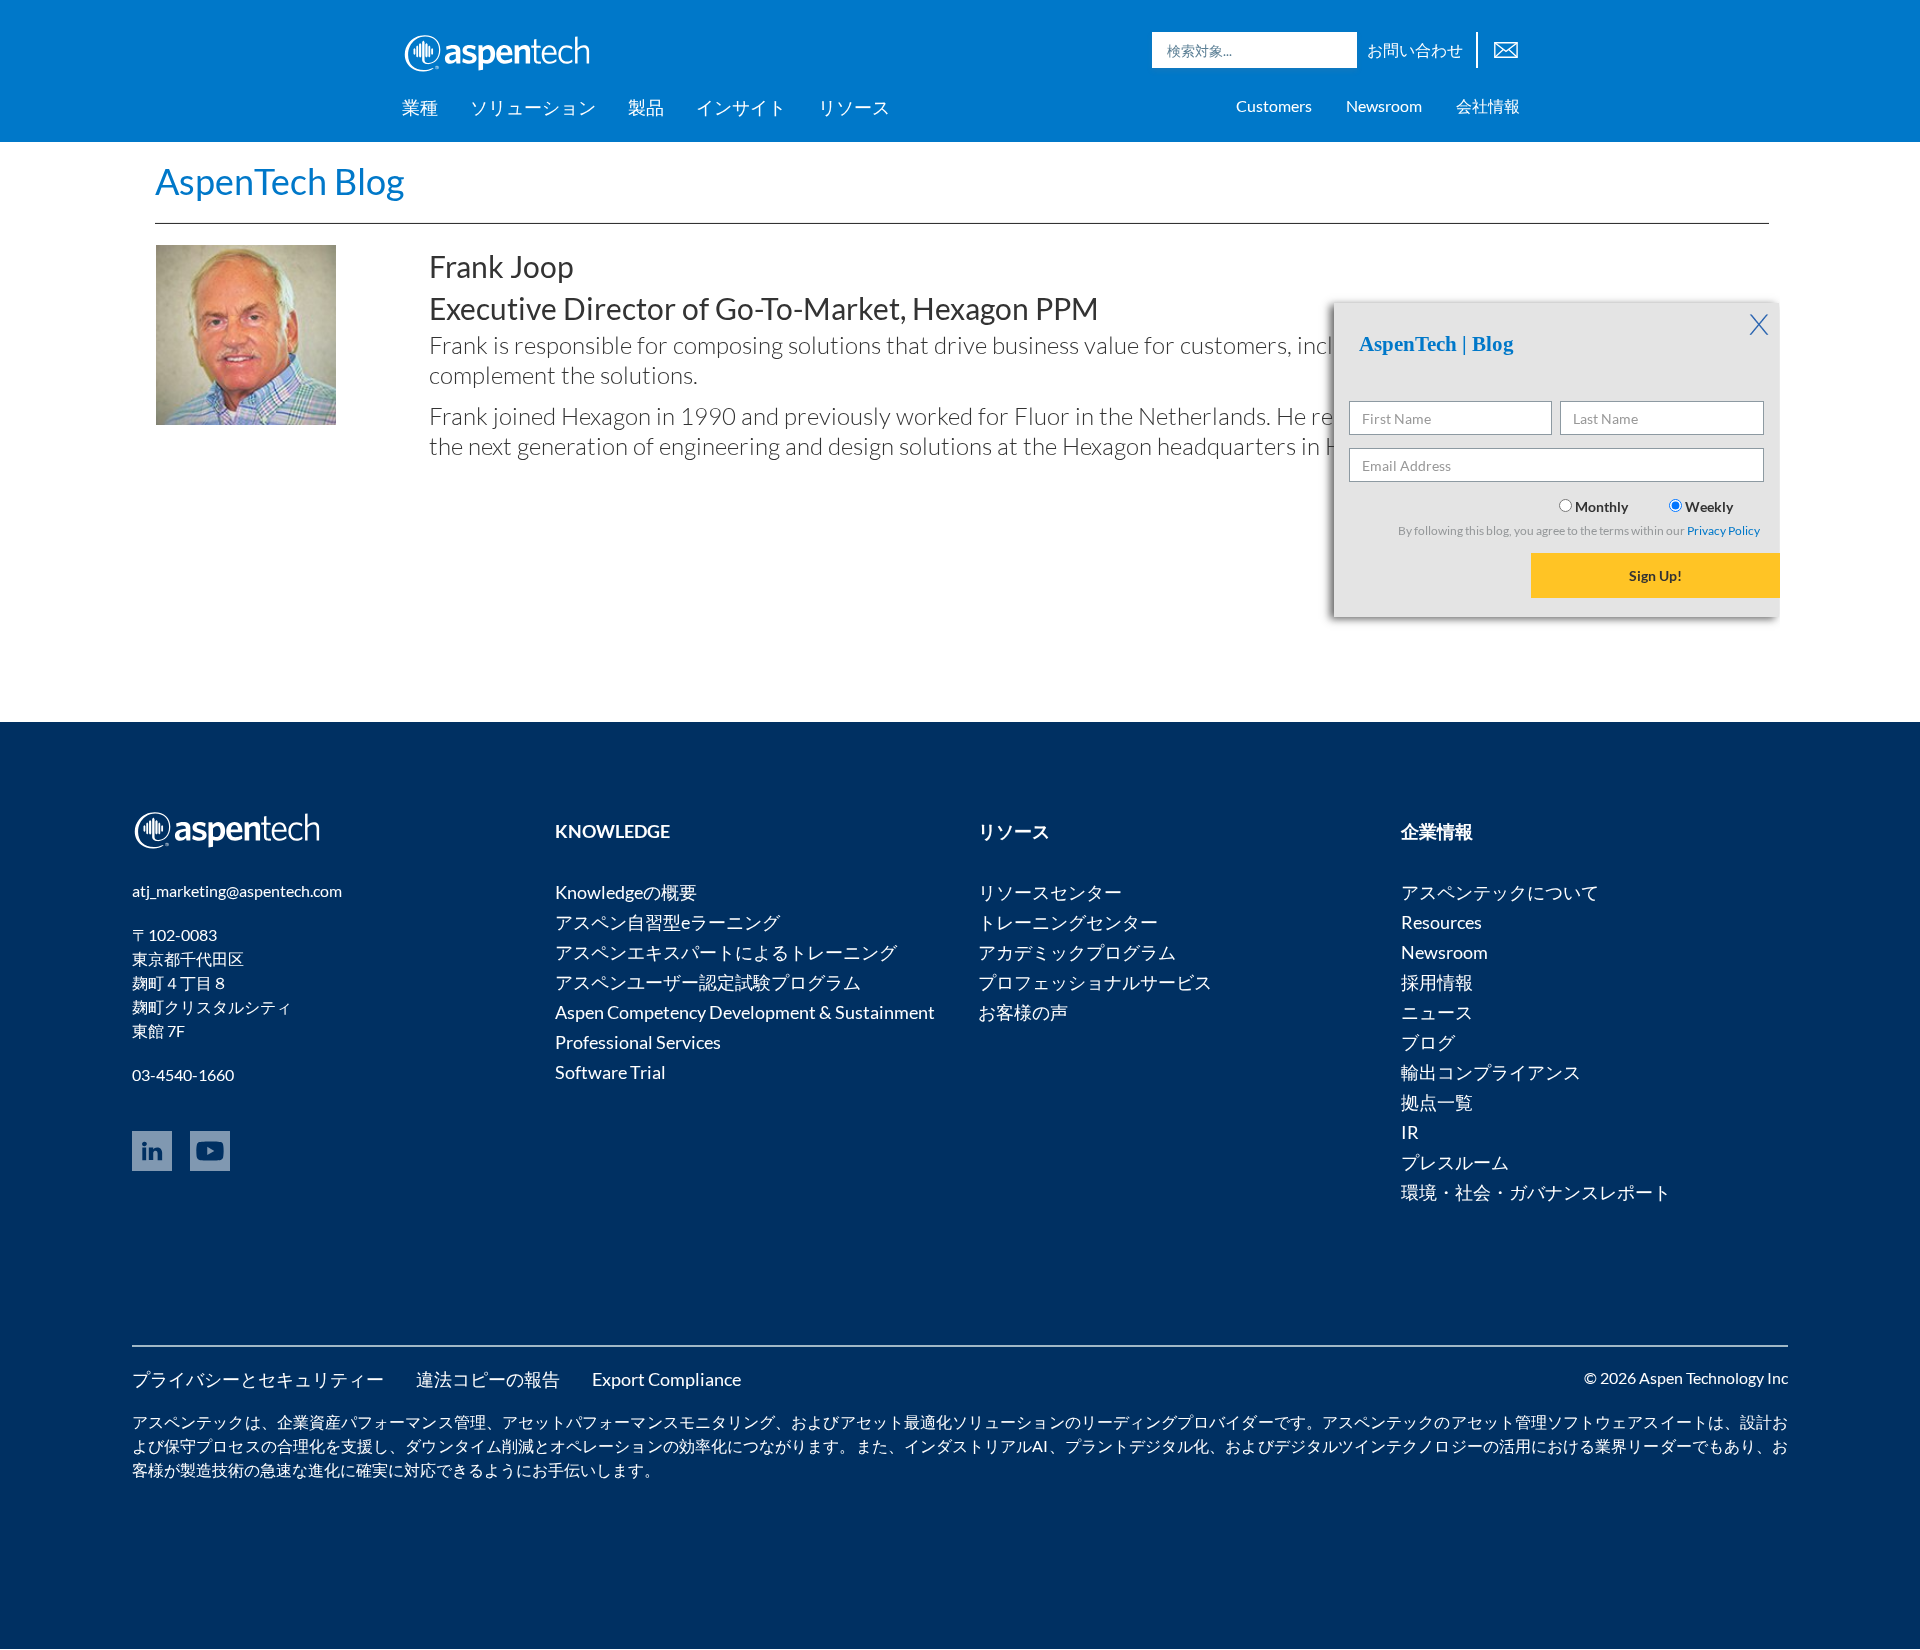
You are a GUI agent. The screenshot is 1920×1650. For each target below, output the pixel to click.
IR (1410, 1132)
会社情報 (1488, 105)
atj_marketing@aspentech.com (237, 890)
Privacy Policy (1723, 530)
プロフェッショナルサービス (1095, 982)
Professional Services (638, 1042)
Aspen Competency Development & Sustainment (745, 1012)
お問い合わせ (1415, 49)
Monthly (1601, 506)
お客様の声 (1023, 1012)
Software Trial (610, 1072)
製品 (646, 107)
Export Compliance (666, 1379)
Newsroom (1384, 105)
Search (1337, 50)
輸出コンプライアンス (1491, 1072)
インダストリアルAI (976, 1445)
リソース (854, 107)
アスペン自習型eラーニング (667, 922)
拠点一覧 (1437, 1102)
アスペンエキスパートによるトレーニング (726, 952)
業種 (420, 107)
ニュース (1437, 1012)
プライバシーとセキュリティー (258, 1379)
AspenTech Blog (279, 181)
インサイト (741, 107)
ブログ (1428, 1042)
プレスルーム (1455, 1162)
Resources (1441, 922)
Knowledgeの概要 (626, 892)
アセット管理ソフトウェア (1547, 1421)
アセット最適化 (896, 1421)
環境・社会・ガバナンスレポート (1536, 1192)
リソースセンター (1050, 892)
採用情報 (1437, 982)
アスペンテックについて (1500, 892)
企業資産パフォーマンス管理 (381, 1421)
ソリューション (533, 107)
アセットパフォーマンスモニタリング (638, 1421)
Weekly (1707, 506)
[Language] (1506, 47)
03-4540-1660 (183, 1074)
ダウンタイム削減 (469, 1445)
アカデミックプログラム (1077, 952)
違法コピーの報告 (488, 1379)
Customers (1274, 105)
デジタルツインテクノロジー (1378, 1445)
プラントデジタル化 (1137, 1445)
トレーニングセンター (1068, 922)
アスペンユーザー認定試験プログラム (708, 982)
